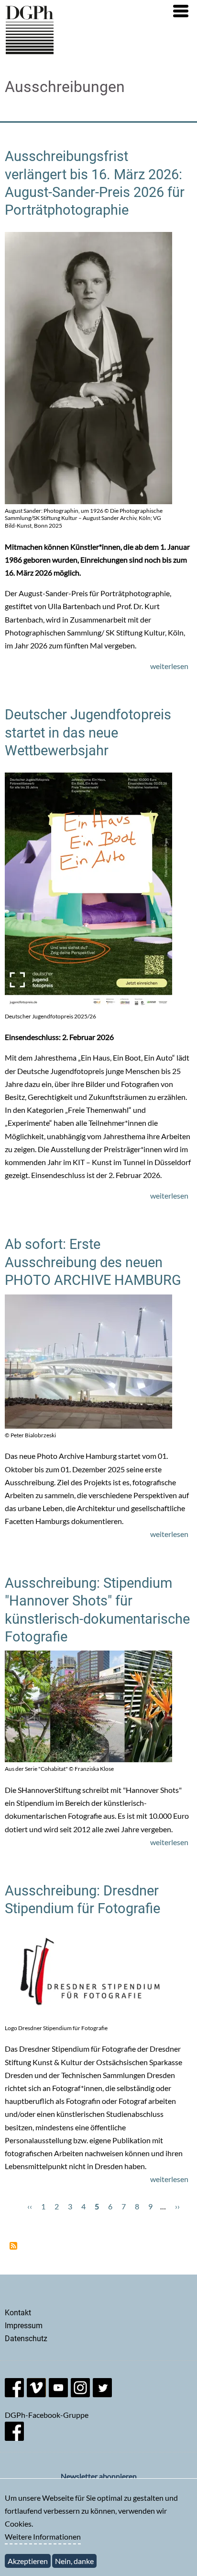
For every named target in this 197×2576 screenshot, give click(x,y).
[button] (181, 11)
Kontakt (18, 2313)
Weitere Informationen (43, 2536)
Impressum (24, 2326)
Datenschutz (26, 2339)
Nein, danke (74, 2561)
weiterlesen (169, 666)
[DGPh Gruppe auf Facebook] (14, 2438)
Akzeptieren (28, 2561)
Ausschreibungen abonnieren (13, 2246)
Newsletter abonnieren (99, 2476)
